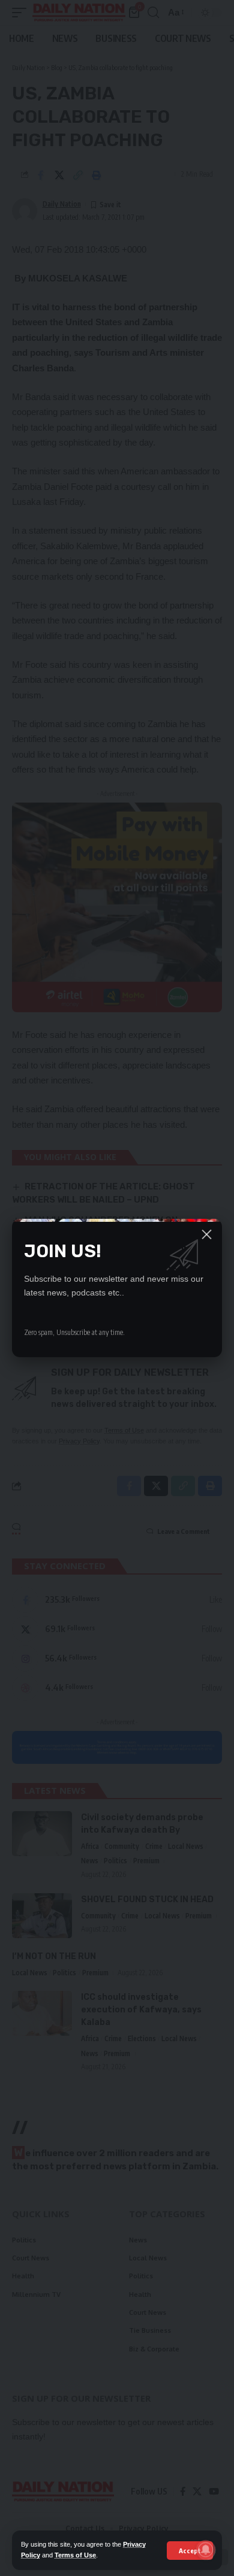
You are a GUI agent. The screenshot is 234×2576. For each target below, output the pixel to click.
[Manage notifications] (206, 2550)
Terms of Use (75, 2555)
